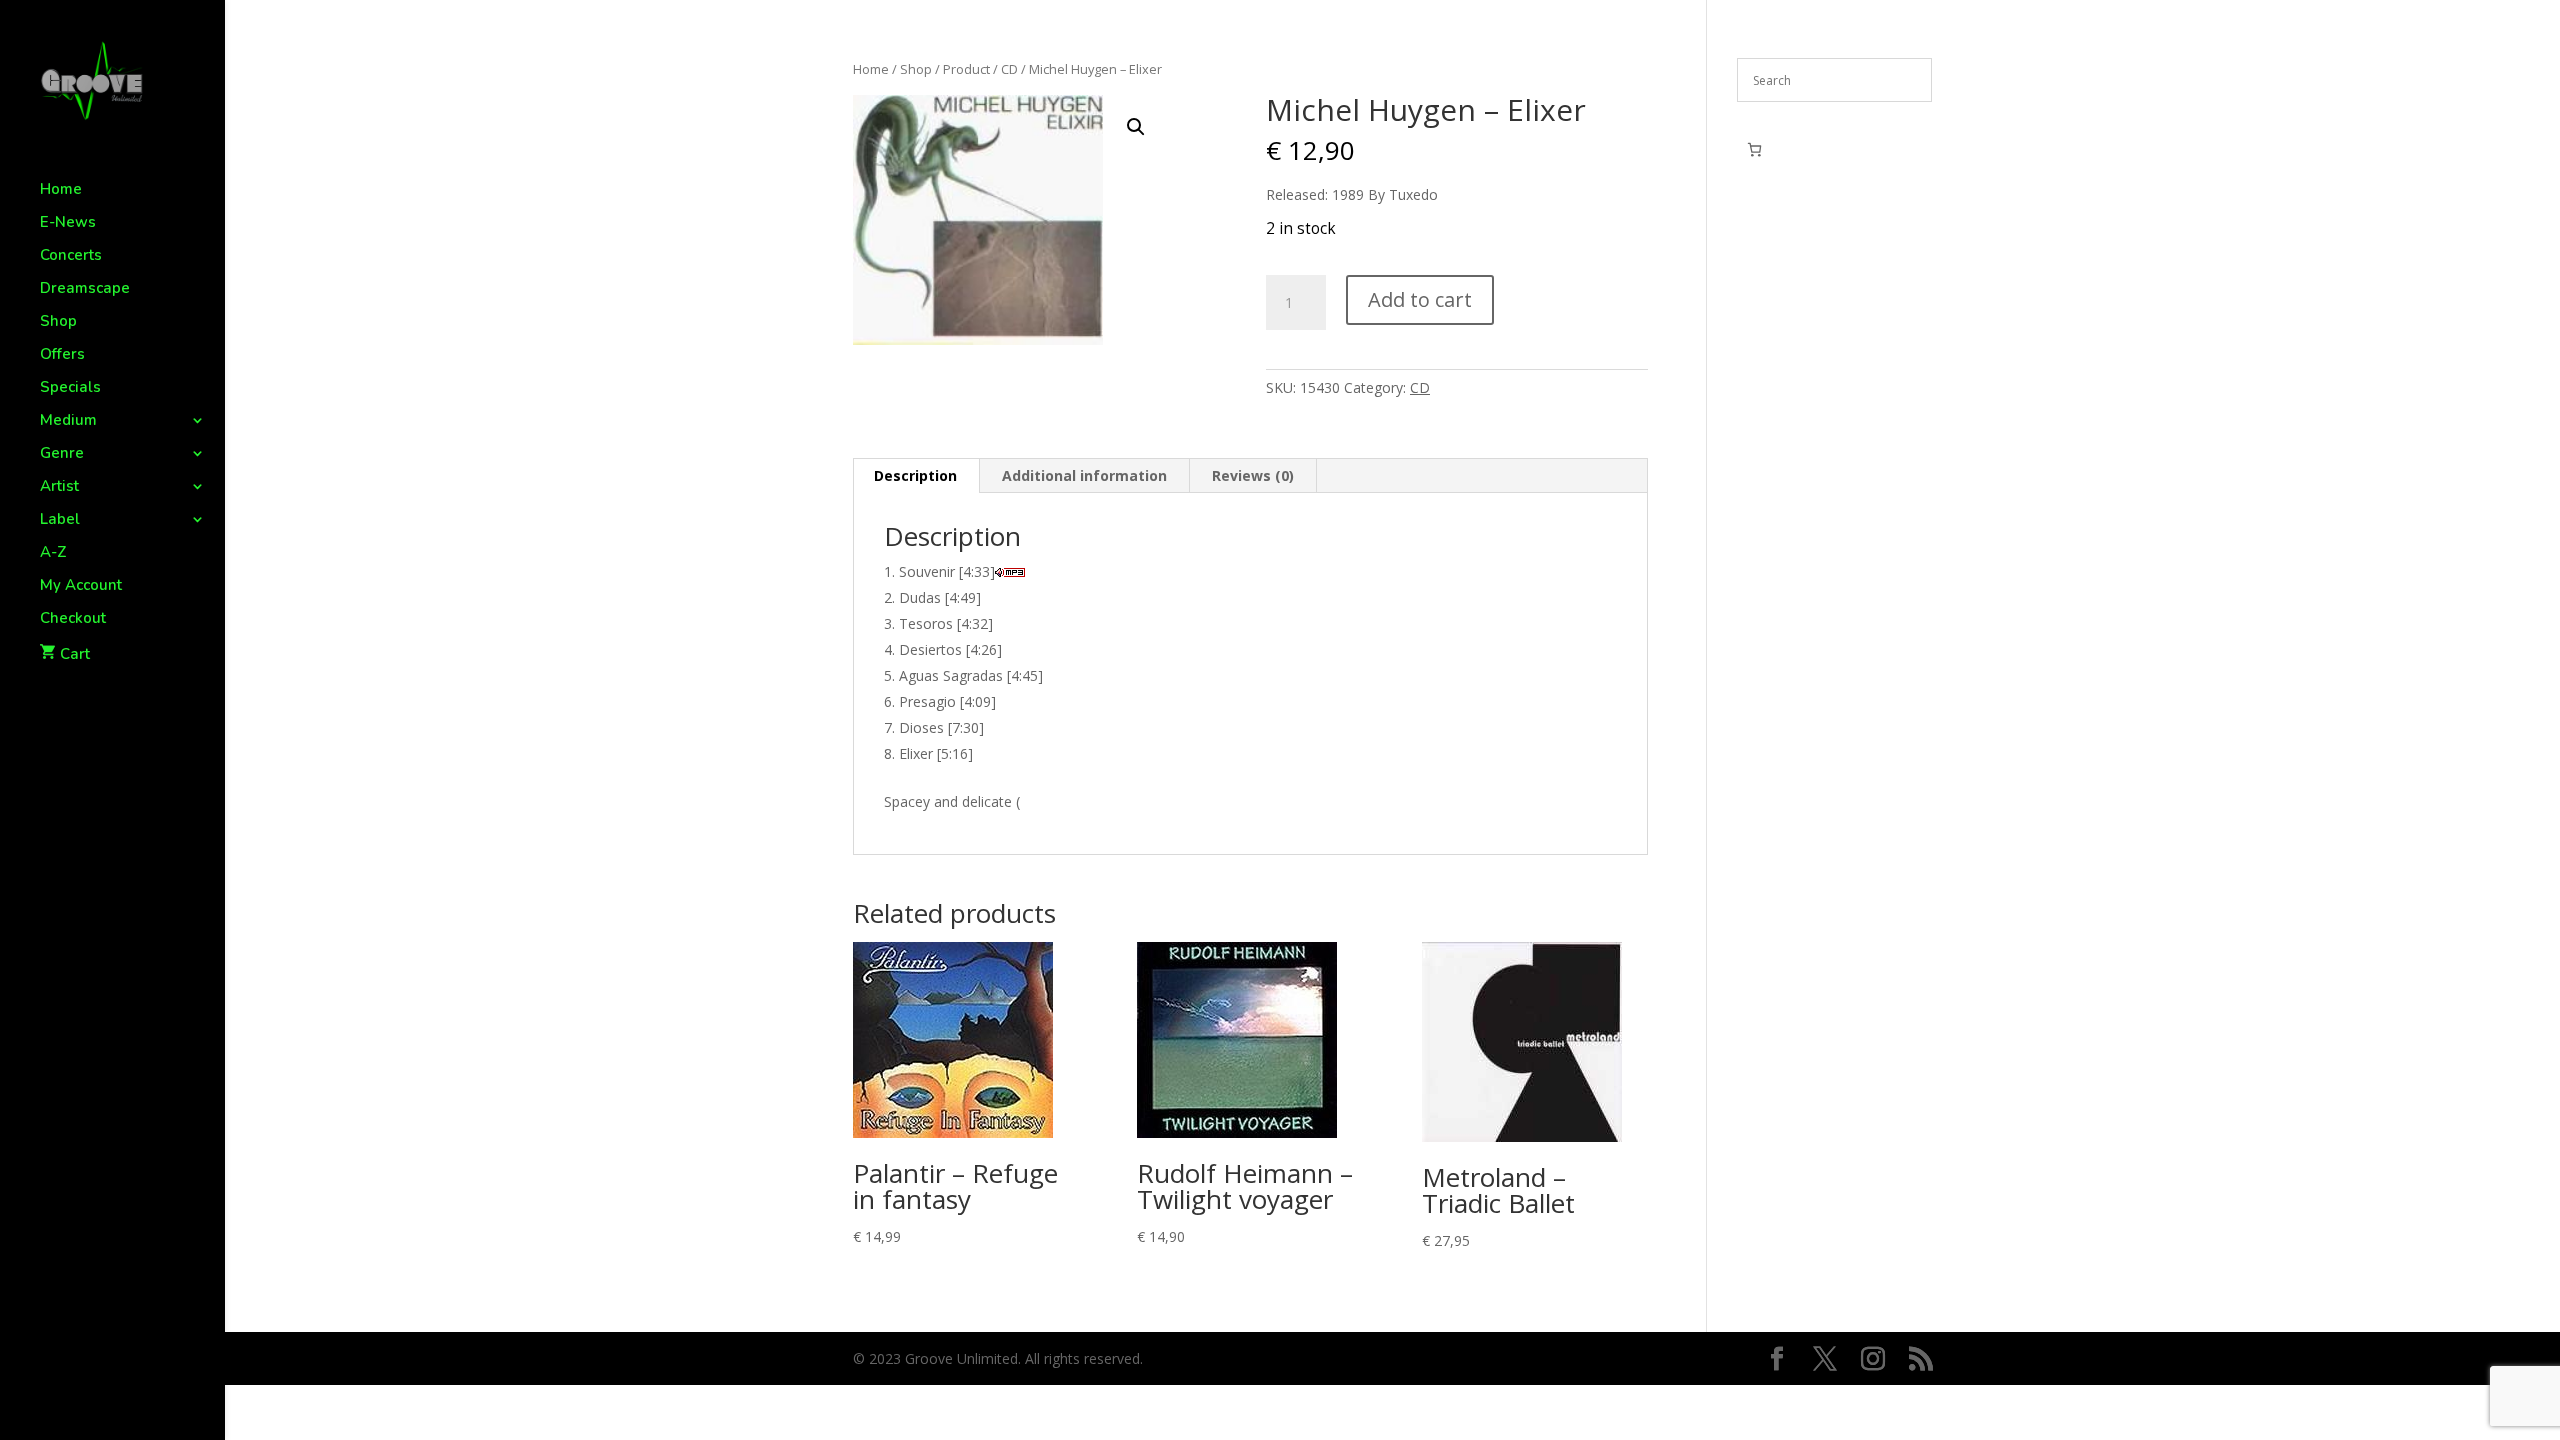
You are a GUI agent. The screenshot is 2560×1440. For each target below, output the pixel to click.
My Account (81, 586)
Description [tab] (915, 475)
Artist (59, 487)
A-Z (53, 553)
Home (61, 190)
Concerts (71, 256)
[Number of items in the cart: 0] (1754, 149)
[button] (1136, 127)
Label (60, 520)
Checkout (73, 619)
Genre (62, 454)
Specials (70, 388)
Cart (75, 654)
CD (1009, 69)
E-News (68, 223)
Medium (68, 421)
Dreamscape (85, 289)
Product (966, 69)
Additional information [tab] (1084, 475)
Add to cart (1420, 299)
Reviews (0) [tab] (1253, 475)
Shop (58, 322)
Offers (62, 355)
